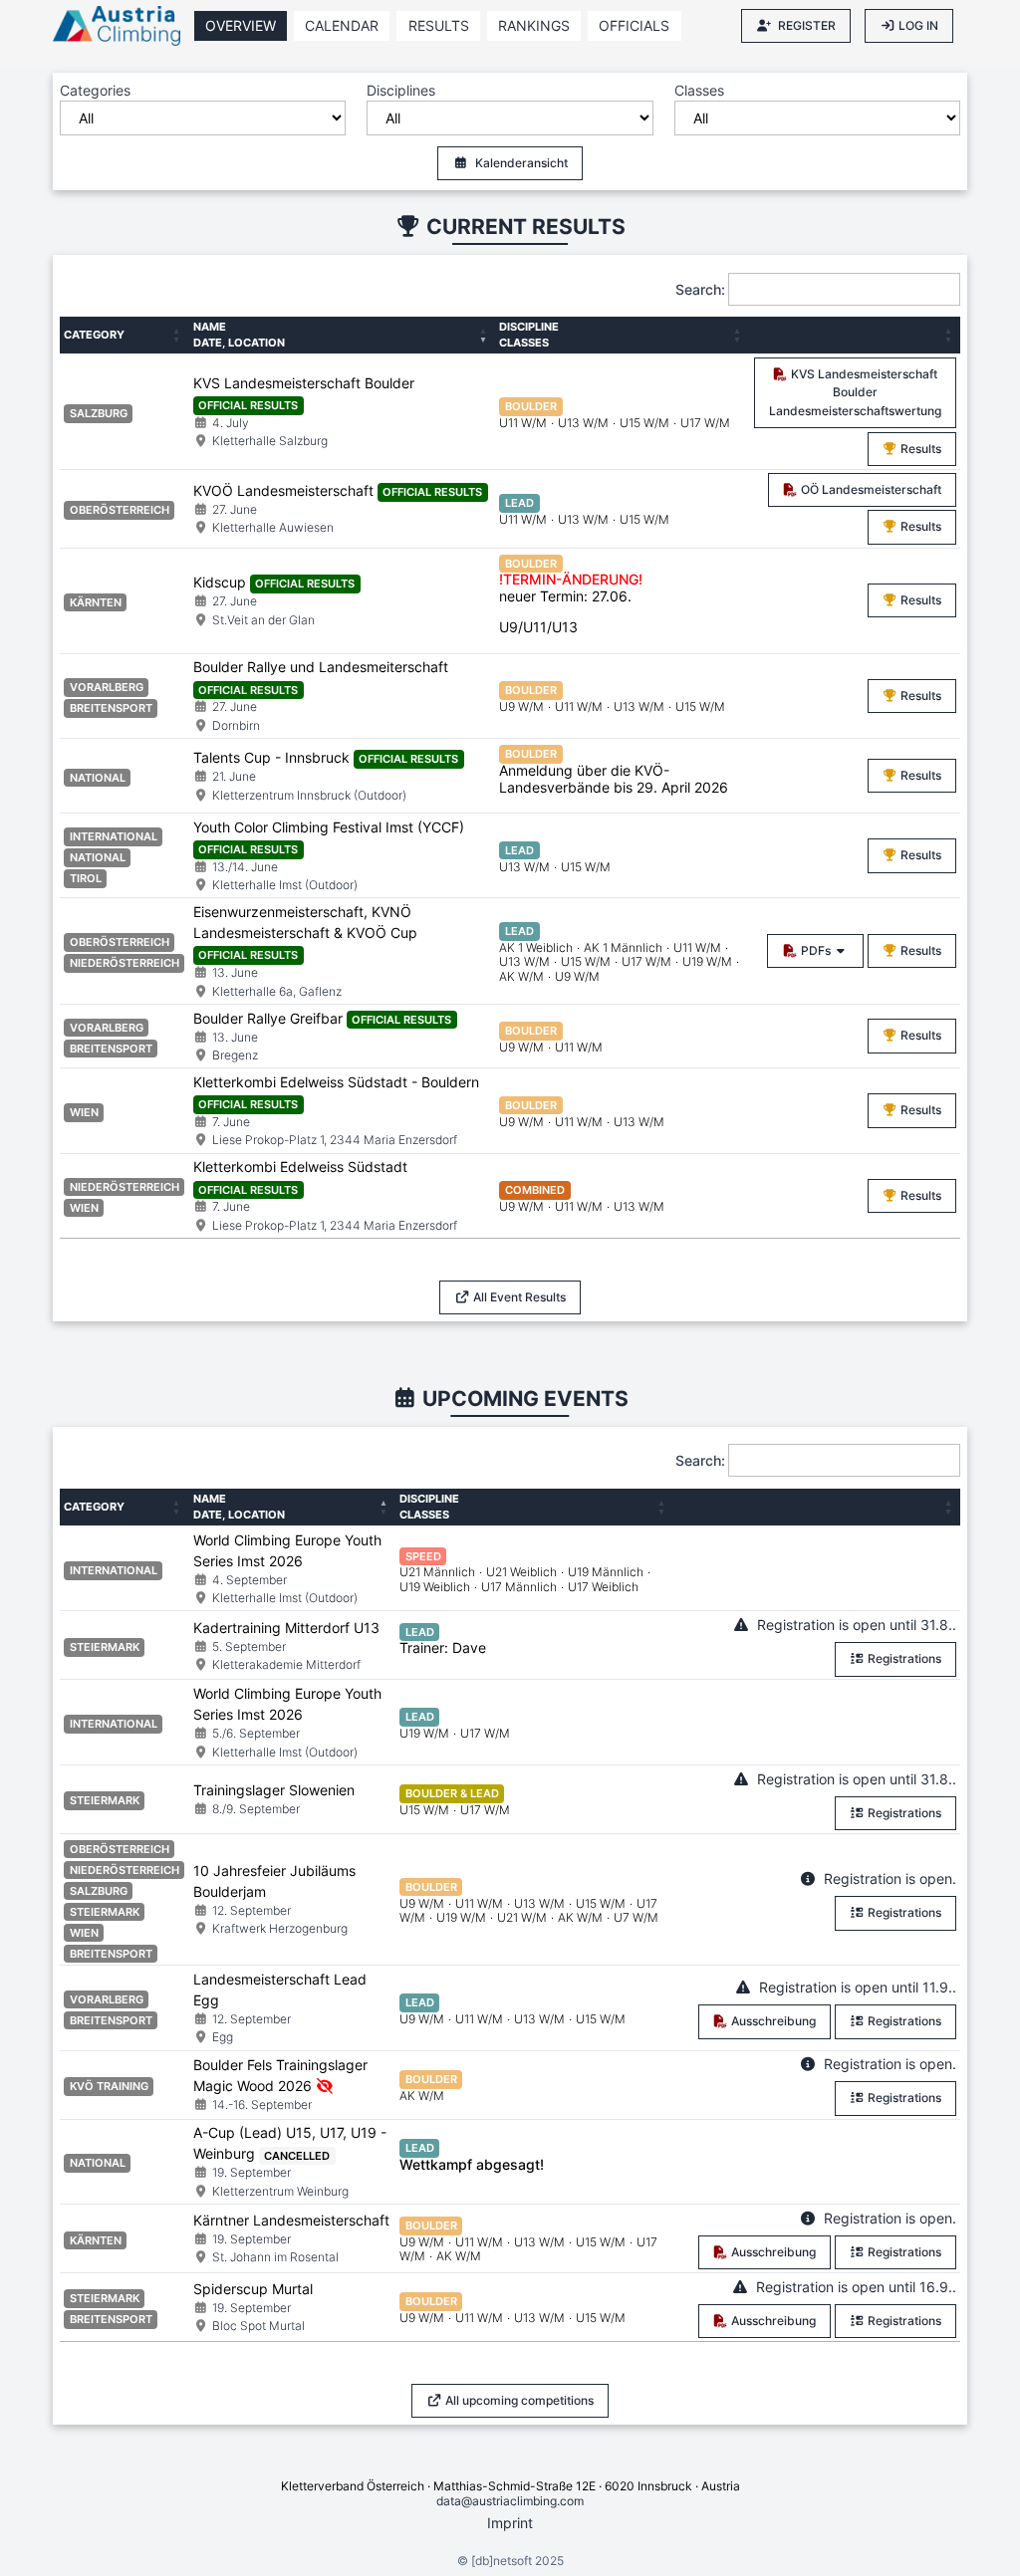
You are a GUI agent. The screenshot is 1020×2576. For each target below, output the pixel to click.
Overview (241, 25)
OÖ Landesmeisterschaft (870, 489)
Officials (634, 25)
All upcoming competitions (518, 2400)
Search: (700, 289)
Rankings (534, 25)
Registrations (903, 1658)
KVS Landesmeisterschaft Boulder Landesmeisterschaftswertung (855, 392)
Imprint (510, 2523)
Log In (918, 25)
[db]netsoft (502, 2561)
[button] (178, 336)
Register (807, 25)
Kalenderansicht (521, 163)
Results (439, 25)
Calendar (342, 25)
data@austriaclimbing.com (510, 2501)
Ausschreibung (772, 2021)
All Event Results (518, 1297)
